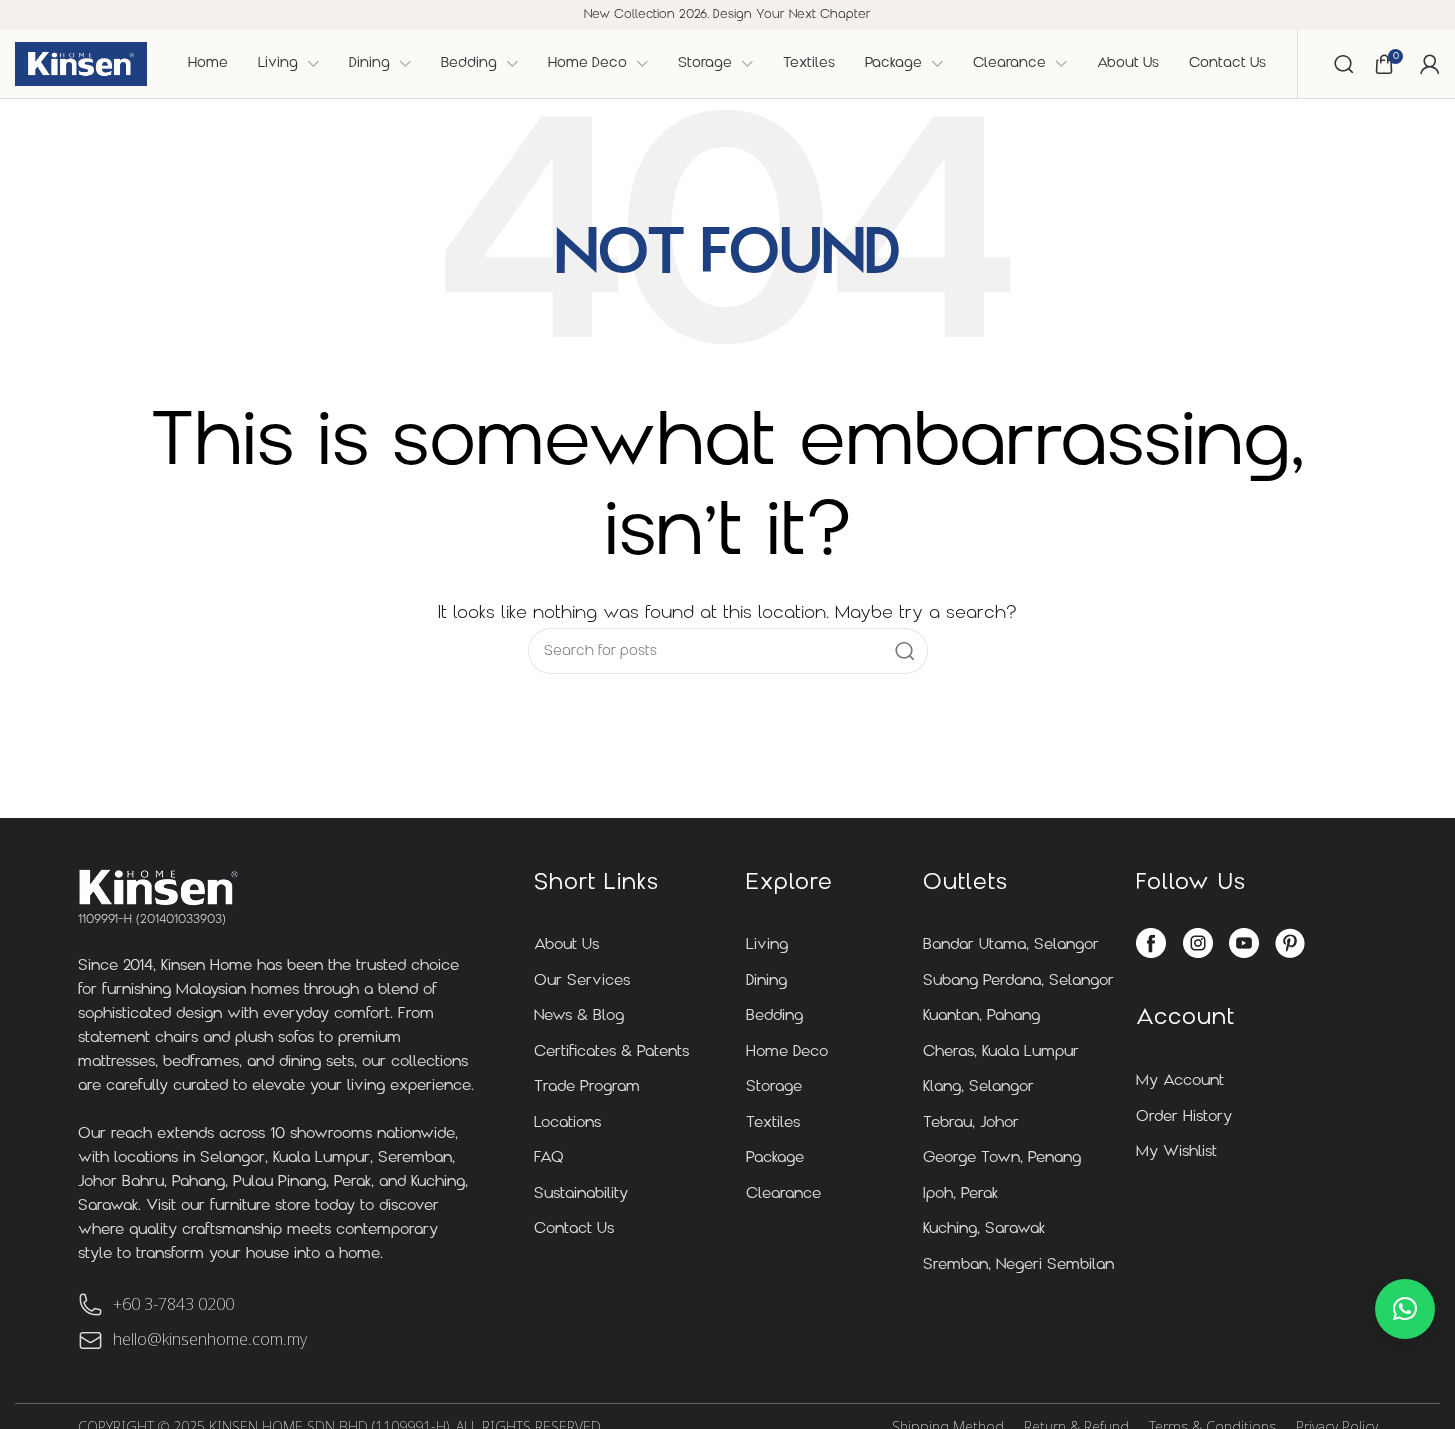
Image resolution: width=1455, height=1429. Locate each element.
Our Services (582, 981)
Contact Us (574, 1229)
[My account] (1430, 64)
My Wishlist (1176, 1152)
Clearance (783, 1194)
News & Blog (579, 1016)
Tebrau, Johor (971, 1123)
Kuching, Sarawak (984, 1229)
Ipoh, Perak (960, 1194)
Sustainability (581, 1194)
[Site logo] (81, 64)
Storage (774, 1087)
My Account (1180, 1081)
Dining (766, 981)
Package (775, 1158)
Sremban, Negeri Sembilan (1018, 1265)
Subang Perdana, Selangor (1018, 981)
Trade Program (587, 1087)
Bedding (774, 1016)
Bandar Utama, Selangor (1011, 945)
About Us (566, 945)
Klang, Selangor (978, 1087)
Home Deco (787, 1052)
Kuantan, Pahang (981, 1016)
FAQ (549, 1158)
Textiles (773, 1123)
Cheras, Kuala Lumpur (1001, 1052)
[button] (1405, 1309)
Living (767, 945)
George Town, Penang (1002, 1158)
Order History (1184, 1117)
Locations (567, 1123)
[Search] (1344, 64)
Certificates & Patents (611, 1052)
